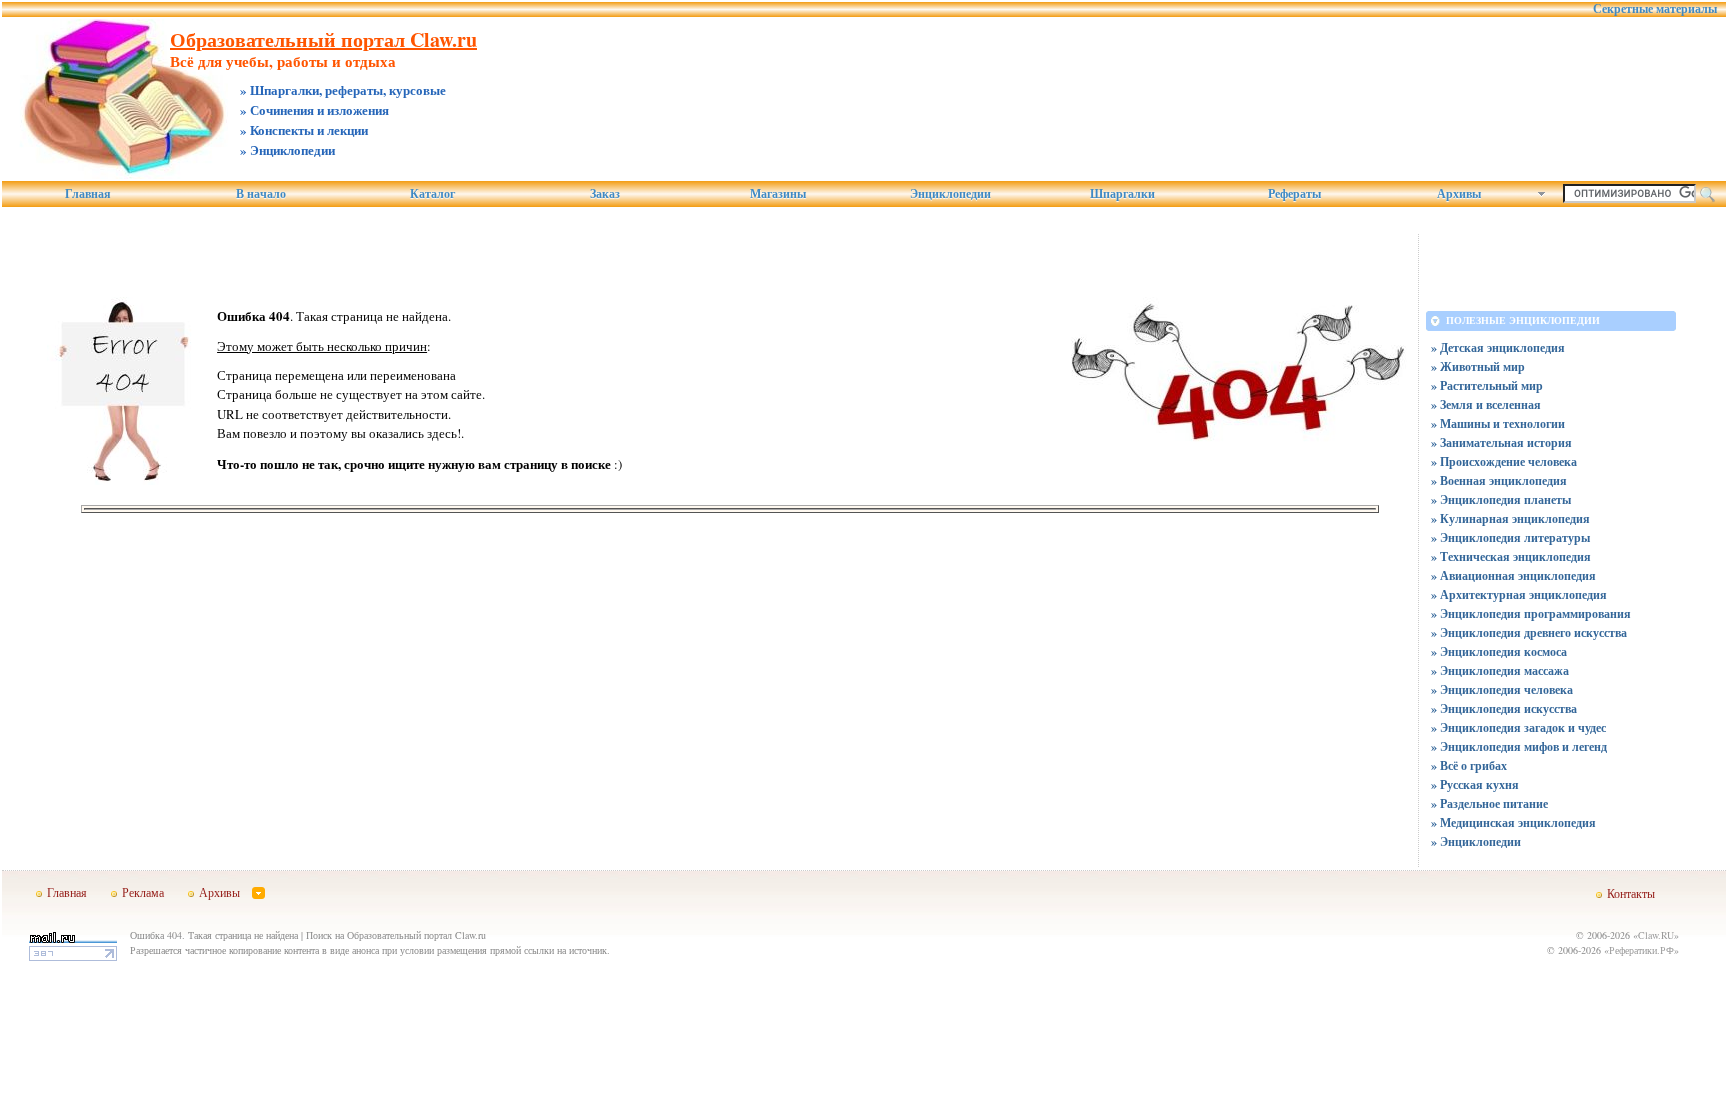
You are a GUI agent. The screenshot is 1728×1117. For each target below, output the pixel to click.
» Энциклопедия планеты (1501, 499)
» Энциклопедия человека (1502, 689)
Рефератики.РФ (1641, 950)
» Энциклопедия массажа (1500, 670)
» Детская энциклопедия (1498, 347)
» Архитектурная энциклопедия (1519, 594)
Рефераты (1294, 194)
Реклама (143, 892)
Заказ (605, 194)
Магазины (778, 194)
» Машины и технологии (1498, 423)
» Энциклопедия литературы (1510, 537)
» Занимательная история (1501, 442)
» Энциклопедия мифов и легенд (1519, 746)
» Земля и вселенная (1486, 404)
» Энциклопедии (1476, 841)
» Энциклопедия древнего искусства (1529, 632)
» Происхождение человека (1504, 461)
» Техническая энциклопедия (1511, 556)
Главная (88, 194)
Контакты (1631, 893)
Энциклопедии (950, 194)
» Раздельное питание (1489, 803)
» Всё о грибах (1469, 765)
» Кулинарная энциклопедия (1510, 518)
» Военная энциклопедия (1499, 480)
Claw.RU (1656, 935)
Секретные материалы (1655, 9)
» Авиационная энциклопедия (1513, 575)
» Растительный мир (1487, 385)
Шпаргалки (1122, 194)
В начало (261, 194)
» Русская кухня (1475, 784)
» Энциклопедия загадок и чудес (1518, 727)
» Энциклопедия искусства (1504, 708)
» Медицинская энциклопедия (1513, 822)
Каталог (432, 194)
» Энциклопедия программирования (1531, 613)
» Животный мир (1478, 366)
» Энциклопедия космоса (1499, 651)
